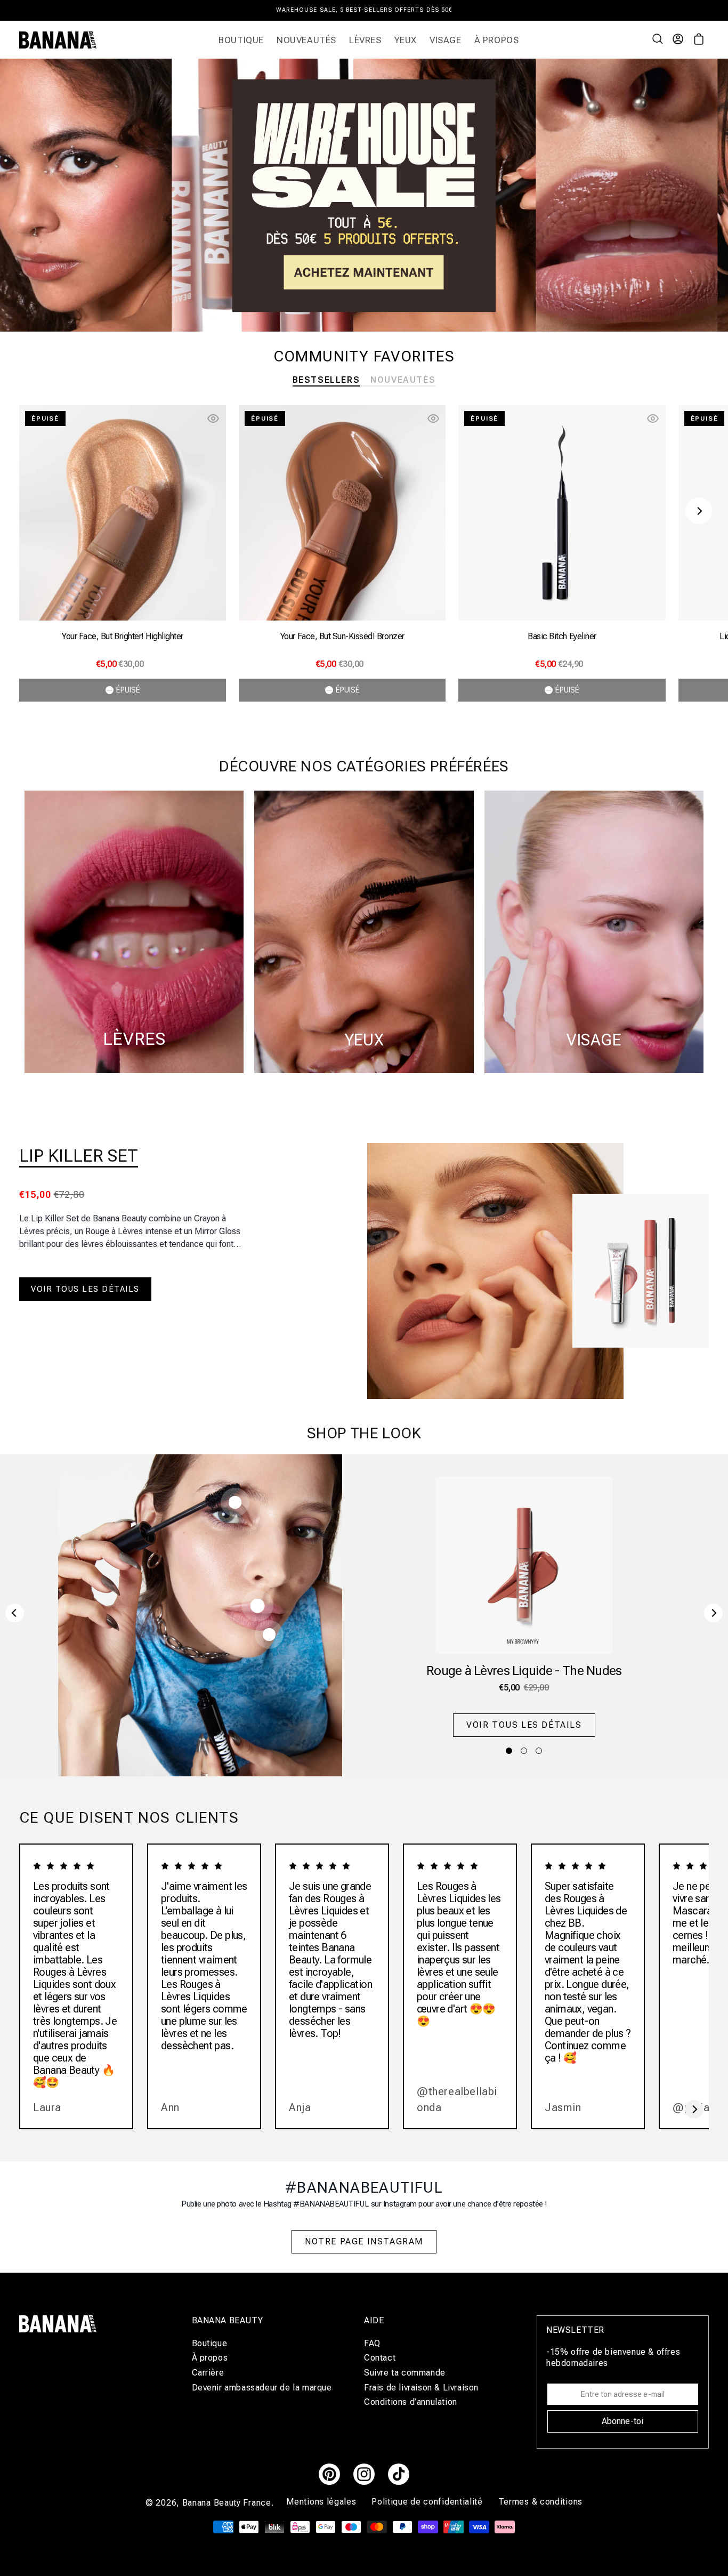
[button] (659, 40)
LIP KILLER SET (79, 1156)
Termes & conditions (540, 2502)
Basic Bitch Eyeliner (562, 636)
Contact (380, 2358)
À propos (210, 2358)
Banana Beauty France (227, 2503)
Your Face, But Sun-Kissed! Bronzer (342, 636)
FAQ (372, 2344)
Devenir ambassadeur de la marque (262, 2388)
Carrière (208, 2373)
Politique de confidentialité (428, 2502)
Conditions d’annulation (411, 2402)
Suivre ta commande (405, 2373)
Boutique (210, 2344)
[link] (364, 195)
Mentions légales (322, 2502)
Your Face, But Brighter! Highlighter (123, 636)
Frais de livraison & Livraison (421, 2388)
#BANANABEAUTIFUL (364, 2188)
